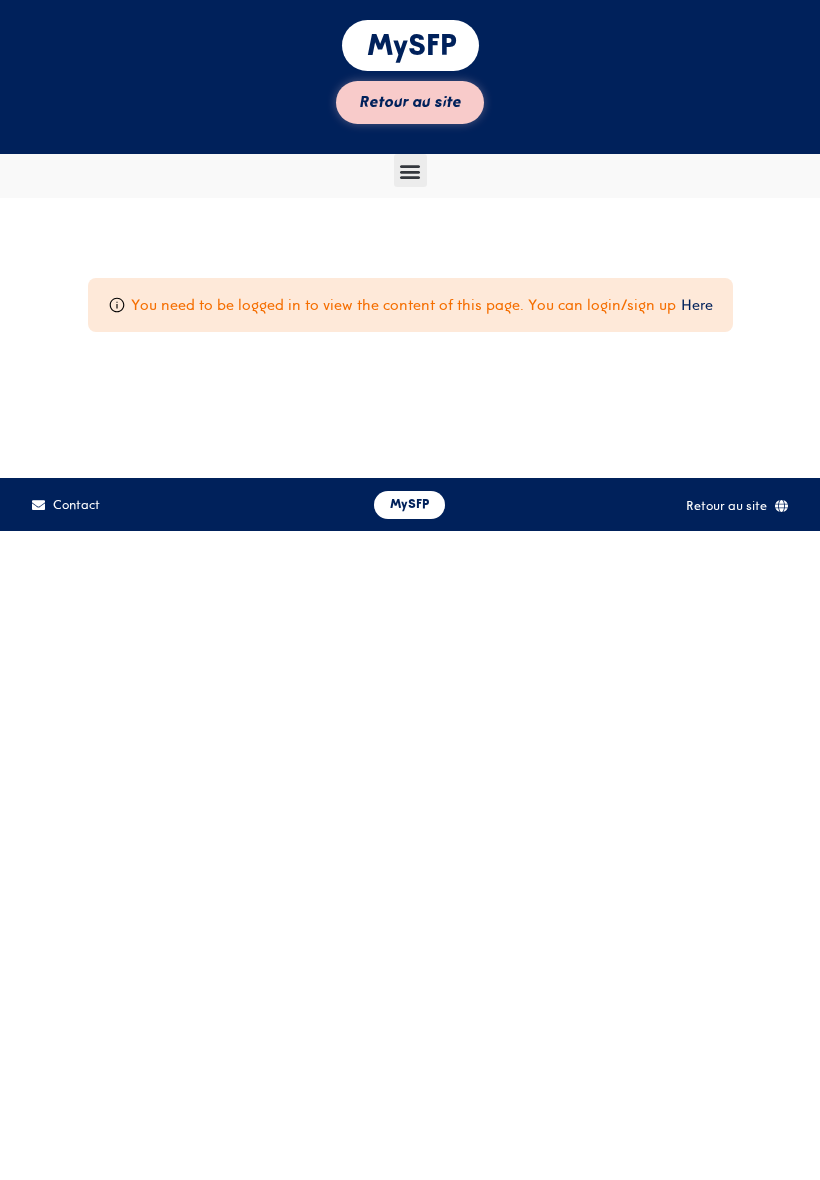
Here (697, 304)
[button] (410, 170)
